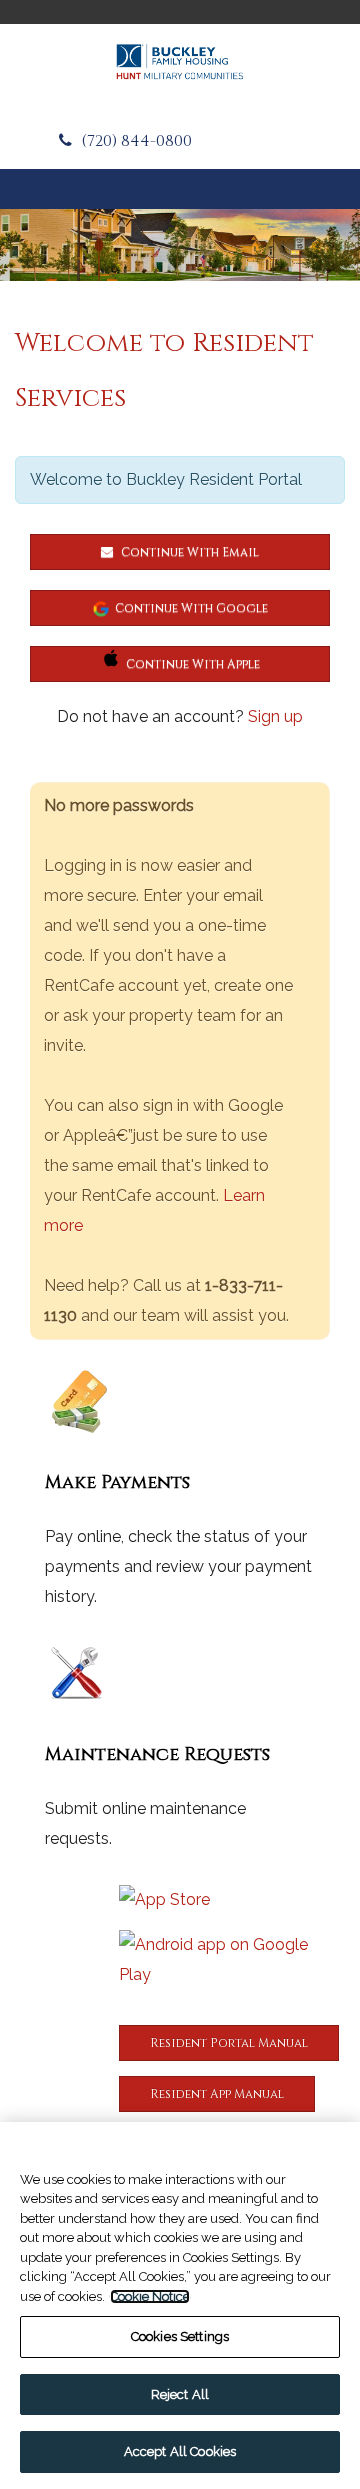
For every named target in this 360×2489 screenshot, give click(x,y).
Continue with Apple (193, 664)
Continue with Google (191, 608)
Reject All (180, 2394)
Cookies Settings (180, 2336)
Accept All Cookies (180, 2451)
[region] (180, 2305)
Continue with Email (188, 552)
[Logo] (180, 61)
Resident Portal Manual (229, 2043)
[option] (180, 245)
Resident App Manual (217, 2094)
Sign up (275, 716)
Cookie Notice (150, 2296)
